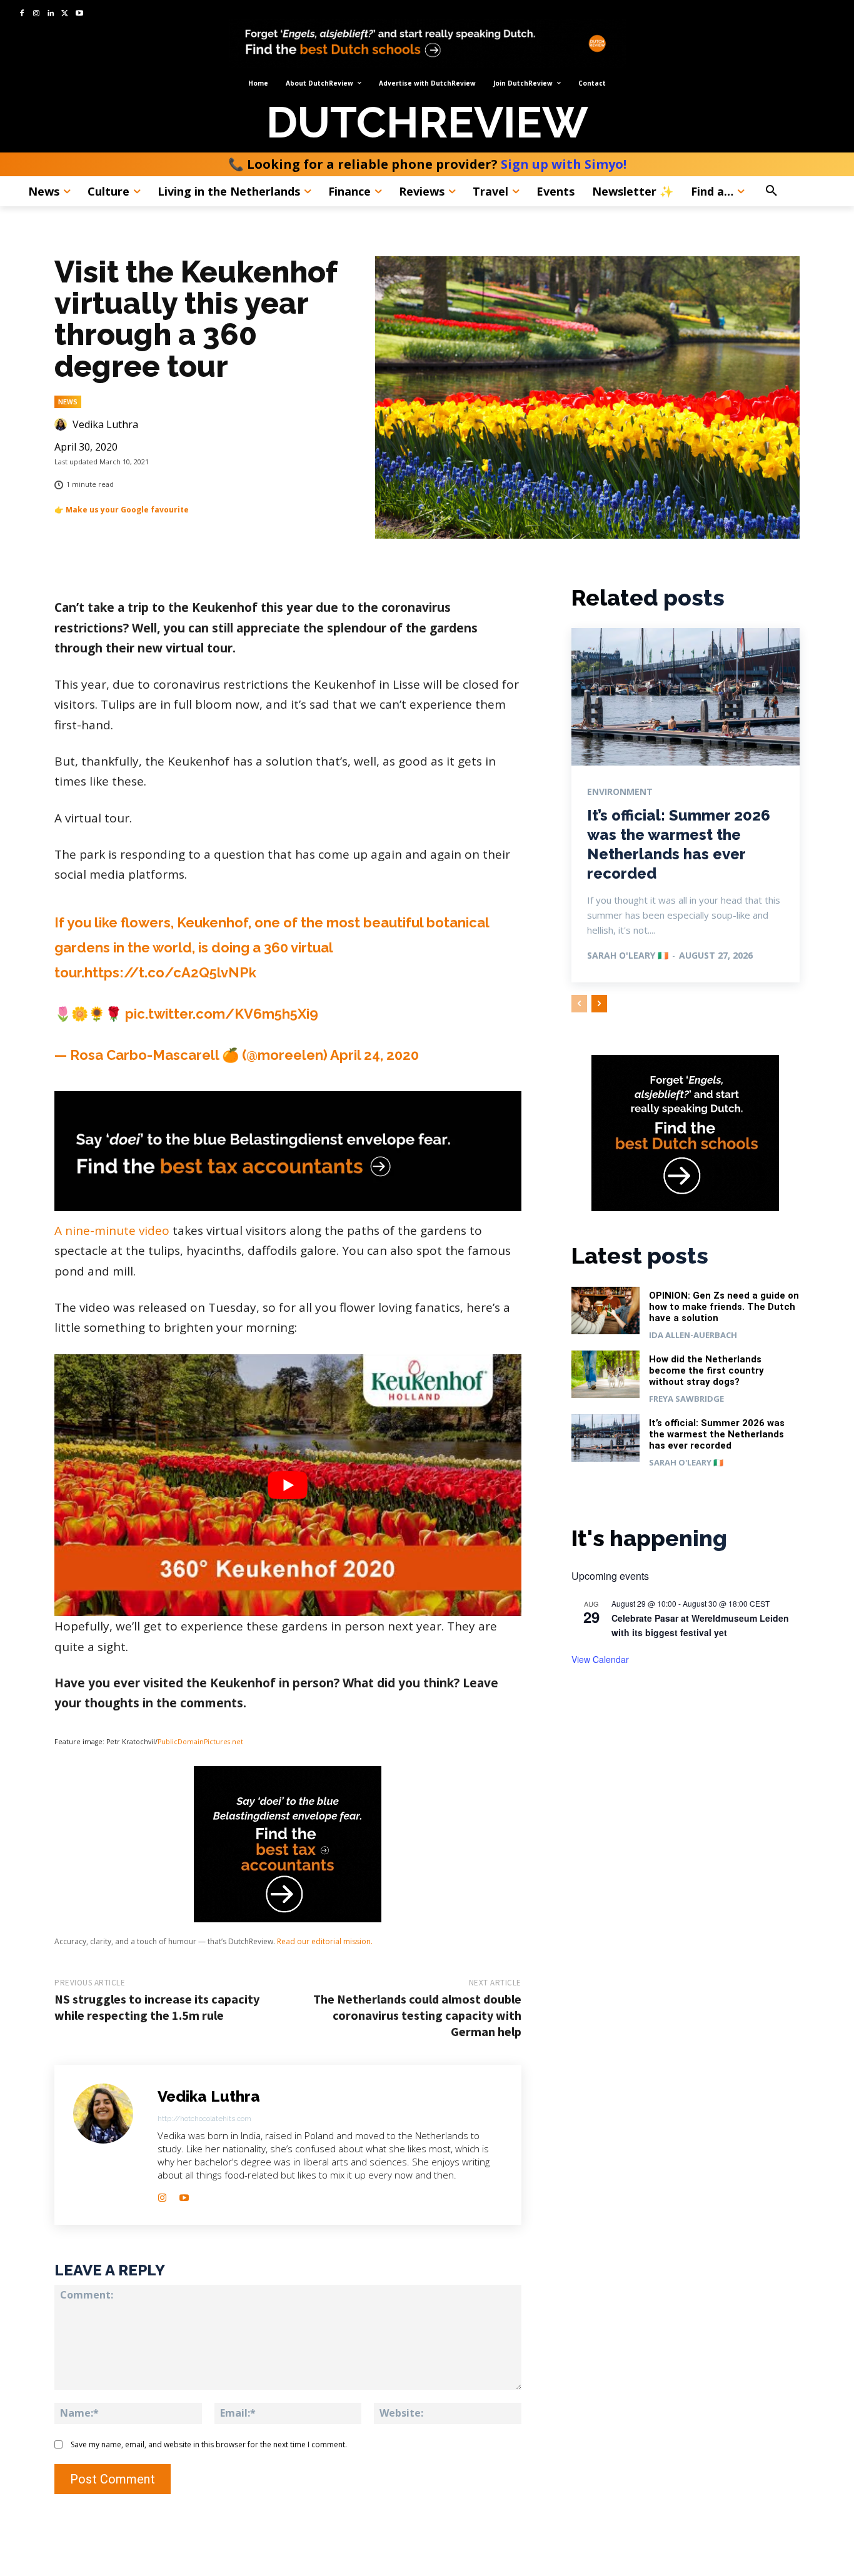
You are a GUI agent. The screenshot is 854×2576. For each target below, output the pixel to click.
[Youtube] (79, 14)
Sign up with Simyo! (564, 164)
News (68, 402)
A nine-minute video (112, 1231)
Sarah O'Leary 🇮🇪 (628, 955)
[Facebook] (22, 14)
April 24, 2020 (374, 1055)
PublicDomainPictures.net (201, 1742)
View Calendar (600, 1659)
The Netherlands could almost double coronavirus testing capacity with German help (417, 2015)
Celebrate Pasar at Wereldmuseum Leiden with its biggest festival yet (700, 1625)
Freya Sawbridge (686, 1399)
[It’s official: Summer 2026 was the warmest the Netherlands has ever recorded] (686, 696)
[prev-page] (579, 1004)
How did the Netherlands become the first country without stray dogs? (706, 1370)
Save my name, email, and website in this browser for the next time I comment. (209, 2444)
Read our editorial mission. (325, 1941)
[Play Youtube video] (288, 1485)
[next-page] (599, 1004)
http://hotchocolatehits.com (204, 2119)
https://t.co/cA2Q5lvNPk (170, 972)
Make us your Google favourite (127, 510)
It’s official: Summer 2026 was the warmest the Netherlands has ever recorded (717, 1434)
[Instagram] (37, 14)
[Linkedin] (51, 14)
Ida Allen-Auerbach (693, 1335)
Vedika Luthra (105, 424)
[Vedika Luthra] (63, 424)
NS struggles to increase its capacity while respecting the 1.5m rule (157, 2007)
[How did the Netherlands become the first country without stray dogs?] (606, 1375)
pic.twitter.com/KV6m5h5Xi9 (222, 1014)
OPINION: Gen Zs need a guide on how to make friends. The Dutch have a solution (724, 1307)
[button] (798, 191)
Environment (620, 792)
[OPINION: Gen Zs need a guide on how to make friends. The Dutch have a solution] (606, 1311)
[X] (65, 14)
